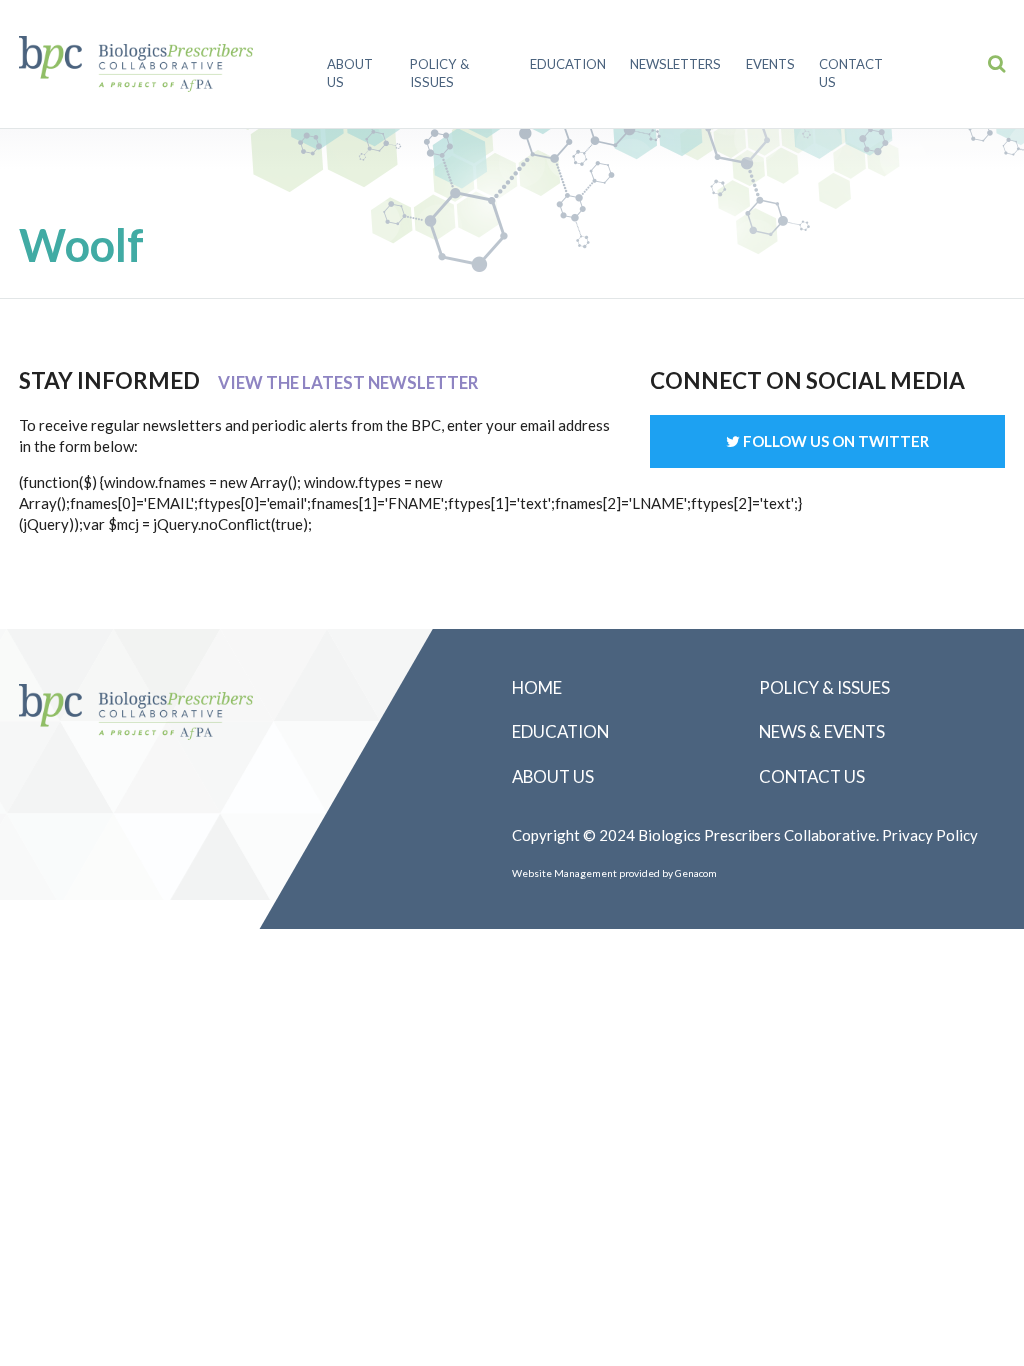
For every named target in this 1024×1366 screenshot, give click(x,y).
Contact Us (851, 73)
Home (537, 687)
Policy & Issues (439, 73)
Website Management (564, 873)
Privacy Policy (930, 835)
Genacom (696, 873)
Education (568, 64)
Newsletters (675, 64)
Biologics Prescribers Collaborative (136, 64)
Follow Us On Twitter (834, 441)
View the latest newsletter (348, 382)
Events (770, 64)
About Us (350, 73)
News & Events (822, 731)
